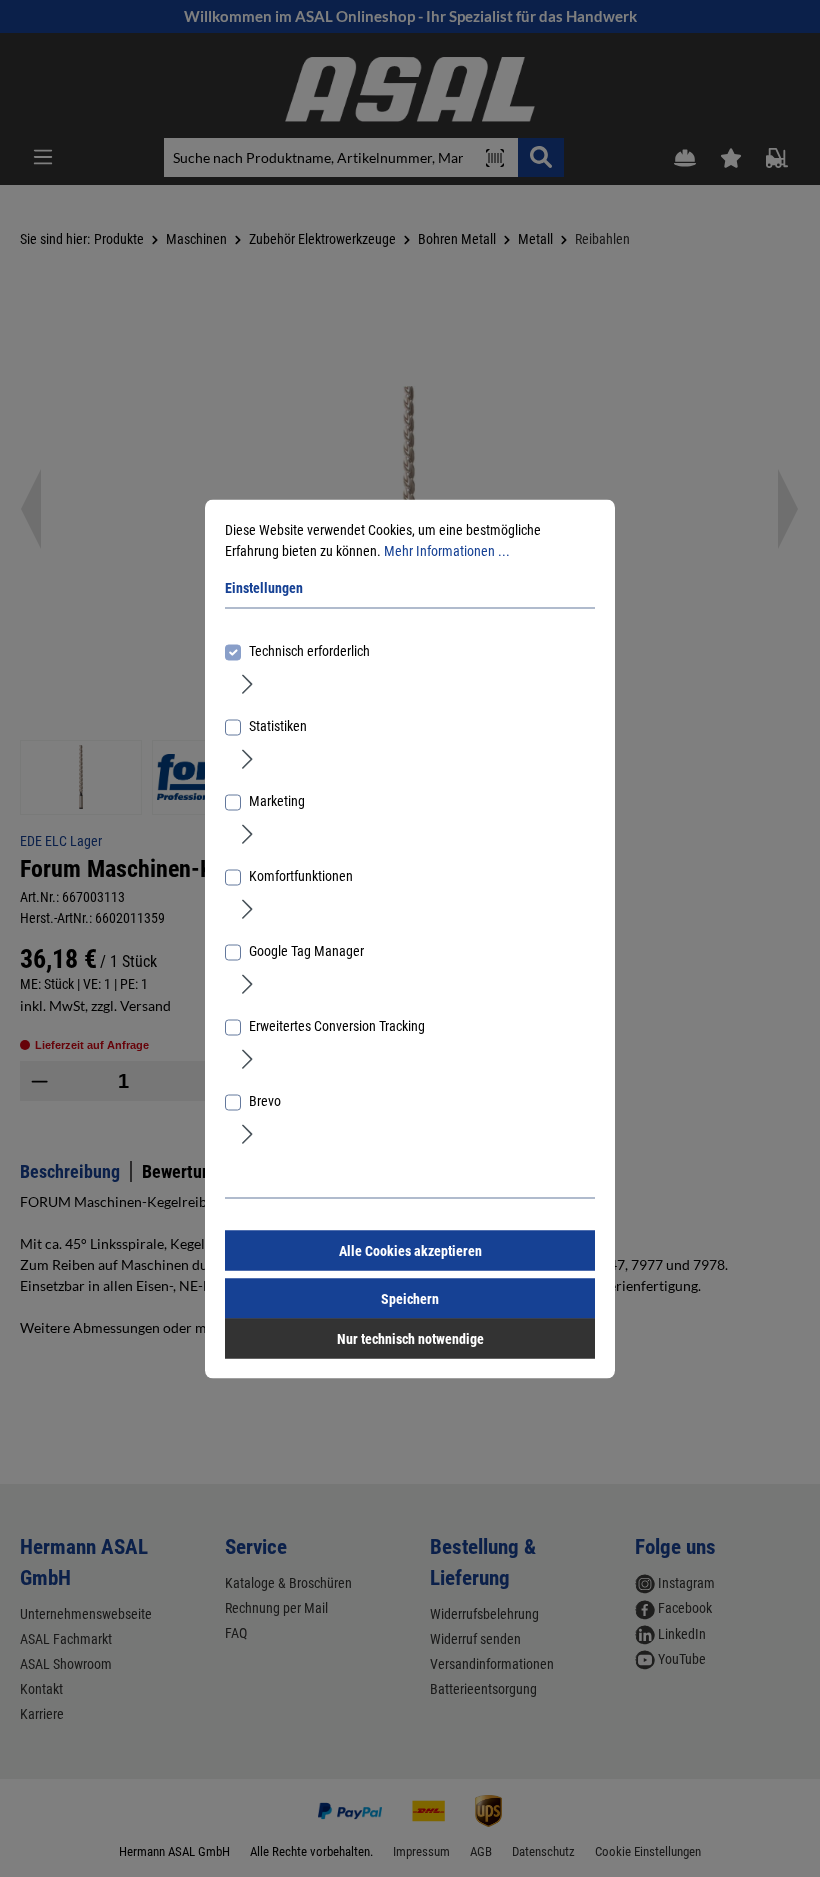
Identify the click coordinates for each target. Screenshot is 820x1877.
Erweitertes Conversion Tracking (337, 1025)
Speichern (410, 1298)
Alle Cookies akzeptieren (410, 1250)
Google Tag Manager (306, 950)
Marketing (277, 800)
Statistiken (278, 725)
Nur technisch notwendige (410, 1338)
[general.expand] (247, 683)
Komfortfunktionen (301, 875)
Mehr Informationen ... (447, 550)
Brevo (265, 1100)
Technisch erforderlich (309, 650)
